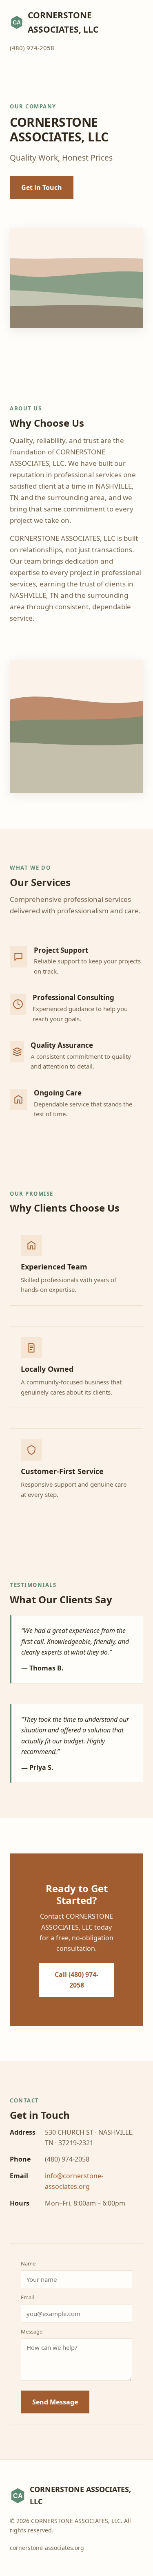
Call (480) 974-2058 (76, 1980)
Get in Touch (42, 187)
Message (32, 2331)
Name (28, 2263)
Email (27, 2297)
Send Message (55, 2402)
